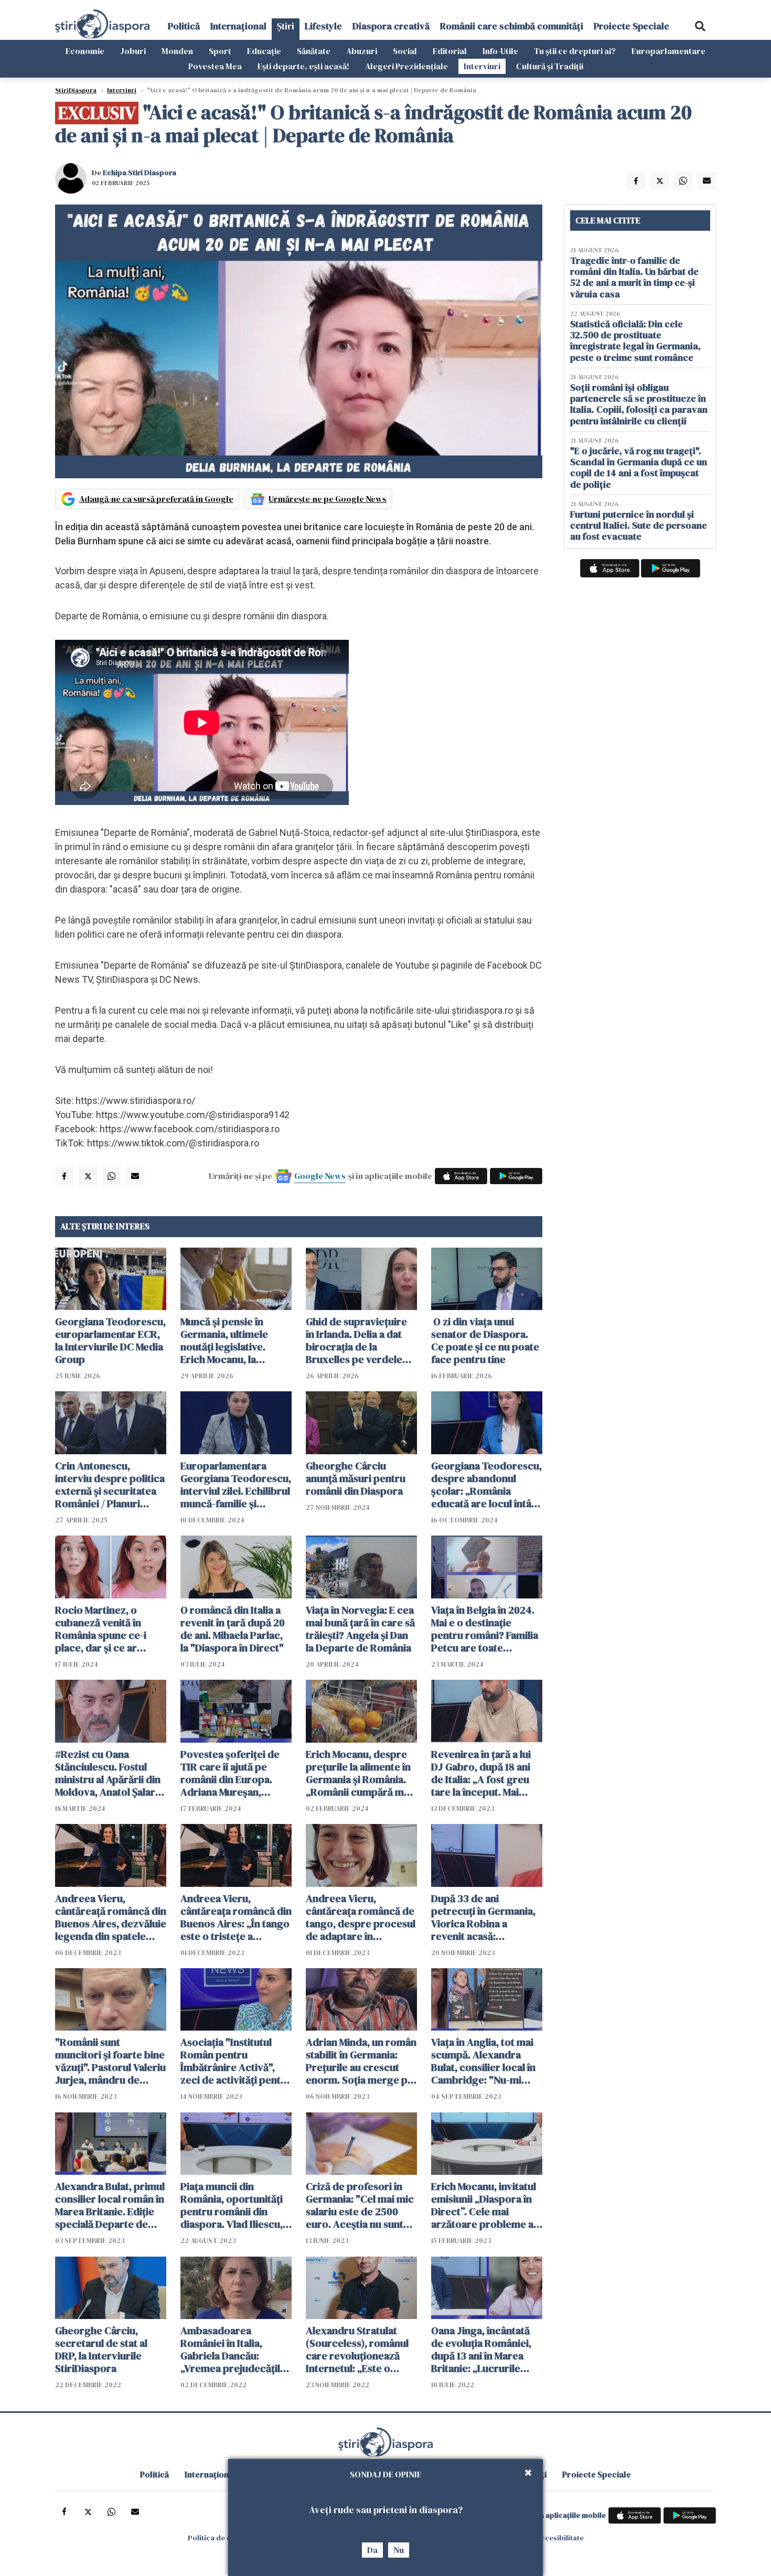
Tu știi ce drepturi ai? (575, 51)
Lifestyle (323, 26)
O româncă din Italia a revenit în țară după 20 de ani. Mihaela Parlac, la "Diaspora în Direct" (233, 1629)
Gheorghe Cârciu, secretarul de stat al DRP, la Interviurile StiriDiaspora (101, 2349)
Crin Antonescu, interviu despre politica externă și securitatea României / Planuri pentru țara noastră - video (110, 1485)
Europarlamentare (668, 51)
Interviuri (482, 66)
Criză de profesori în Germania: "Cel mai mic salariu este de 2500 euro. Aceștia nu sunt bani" (360, 2205)
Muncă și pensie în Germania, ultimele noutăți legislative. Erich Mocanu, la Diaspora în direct (224, 1340)
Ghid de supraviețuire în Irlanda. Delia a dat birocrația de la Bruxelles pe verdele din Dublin (356, 1340)
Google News (320, 1176)
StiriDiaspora (76, 90)
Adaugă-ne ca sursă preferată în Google (156, 499)
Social (405, 51)
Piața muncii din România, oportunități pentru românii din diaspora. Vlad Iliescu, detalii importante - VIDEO (232, 2205)
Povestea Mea (215, 66)
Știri (286, 26)
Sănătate (314, 51)
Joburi (133, 51)
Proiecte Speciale (631, 26)
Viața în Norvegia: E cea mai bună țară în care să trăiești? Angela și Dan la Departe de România (360, 1629)
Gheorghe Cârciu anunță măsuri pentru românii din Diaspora (356, 1478)
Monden (177, 51)
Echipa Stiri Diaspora (140, 173)
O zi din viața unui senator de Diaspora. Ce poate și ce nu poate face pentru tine (485, 1340)
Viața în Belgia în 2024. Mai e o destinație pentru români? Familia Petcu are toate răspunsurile (485, 1629)
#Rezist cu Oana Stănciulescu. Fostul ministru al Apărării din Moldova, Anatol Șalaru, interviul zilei (109, 1773)
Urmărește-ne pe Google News (328, 499)
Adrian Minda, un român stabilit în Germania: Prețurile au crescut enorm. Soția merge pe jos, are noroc (361, 2061)
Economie (85, 51)
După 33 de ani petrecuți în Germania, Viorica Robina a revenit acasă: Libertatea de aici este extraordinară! (483, 1917)
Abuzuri (362, 51)
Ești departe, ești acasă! (303, 66)
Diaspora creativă (391, 26)
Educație (264, 51)
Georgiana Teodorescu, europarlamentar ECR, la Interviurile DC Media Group (110, 1340)
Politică (184, 26)
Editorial (450, 51)
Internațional (238, 26)
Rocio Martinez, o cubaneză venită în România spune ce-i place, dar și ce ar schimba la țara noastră (109, 1629)
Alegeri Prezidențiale (406, 66)
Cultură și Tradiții (550, 66)
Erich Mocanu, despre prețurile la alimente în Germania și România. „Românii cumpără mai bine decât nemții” (359, 1773)
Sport (220, 51)
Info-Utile (500, 51)
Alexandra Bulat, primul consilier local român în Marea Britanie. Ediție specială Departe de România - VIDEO (110, 2205)
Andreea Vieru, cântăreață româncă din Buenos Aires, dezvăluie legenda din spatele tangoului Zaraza (111, 1917)
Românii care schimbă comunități (512, 26)
